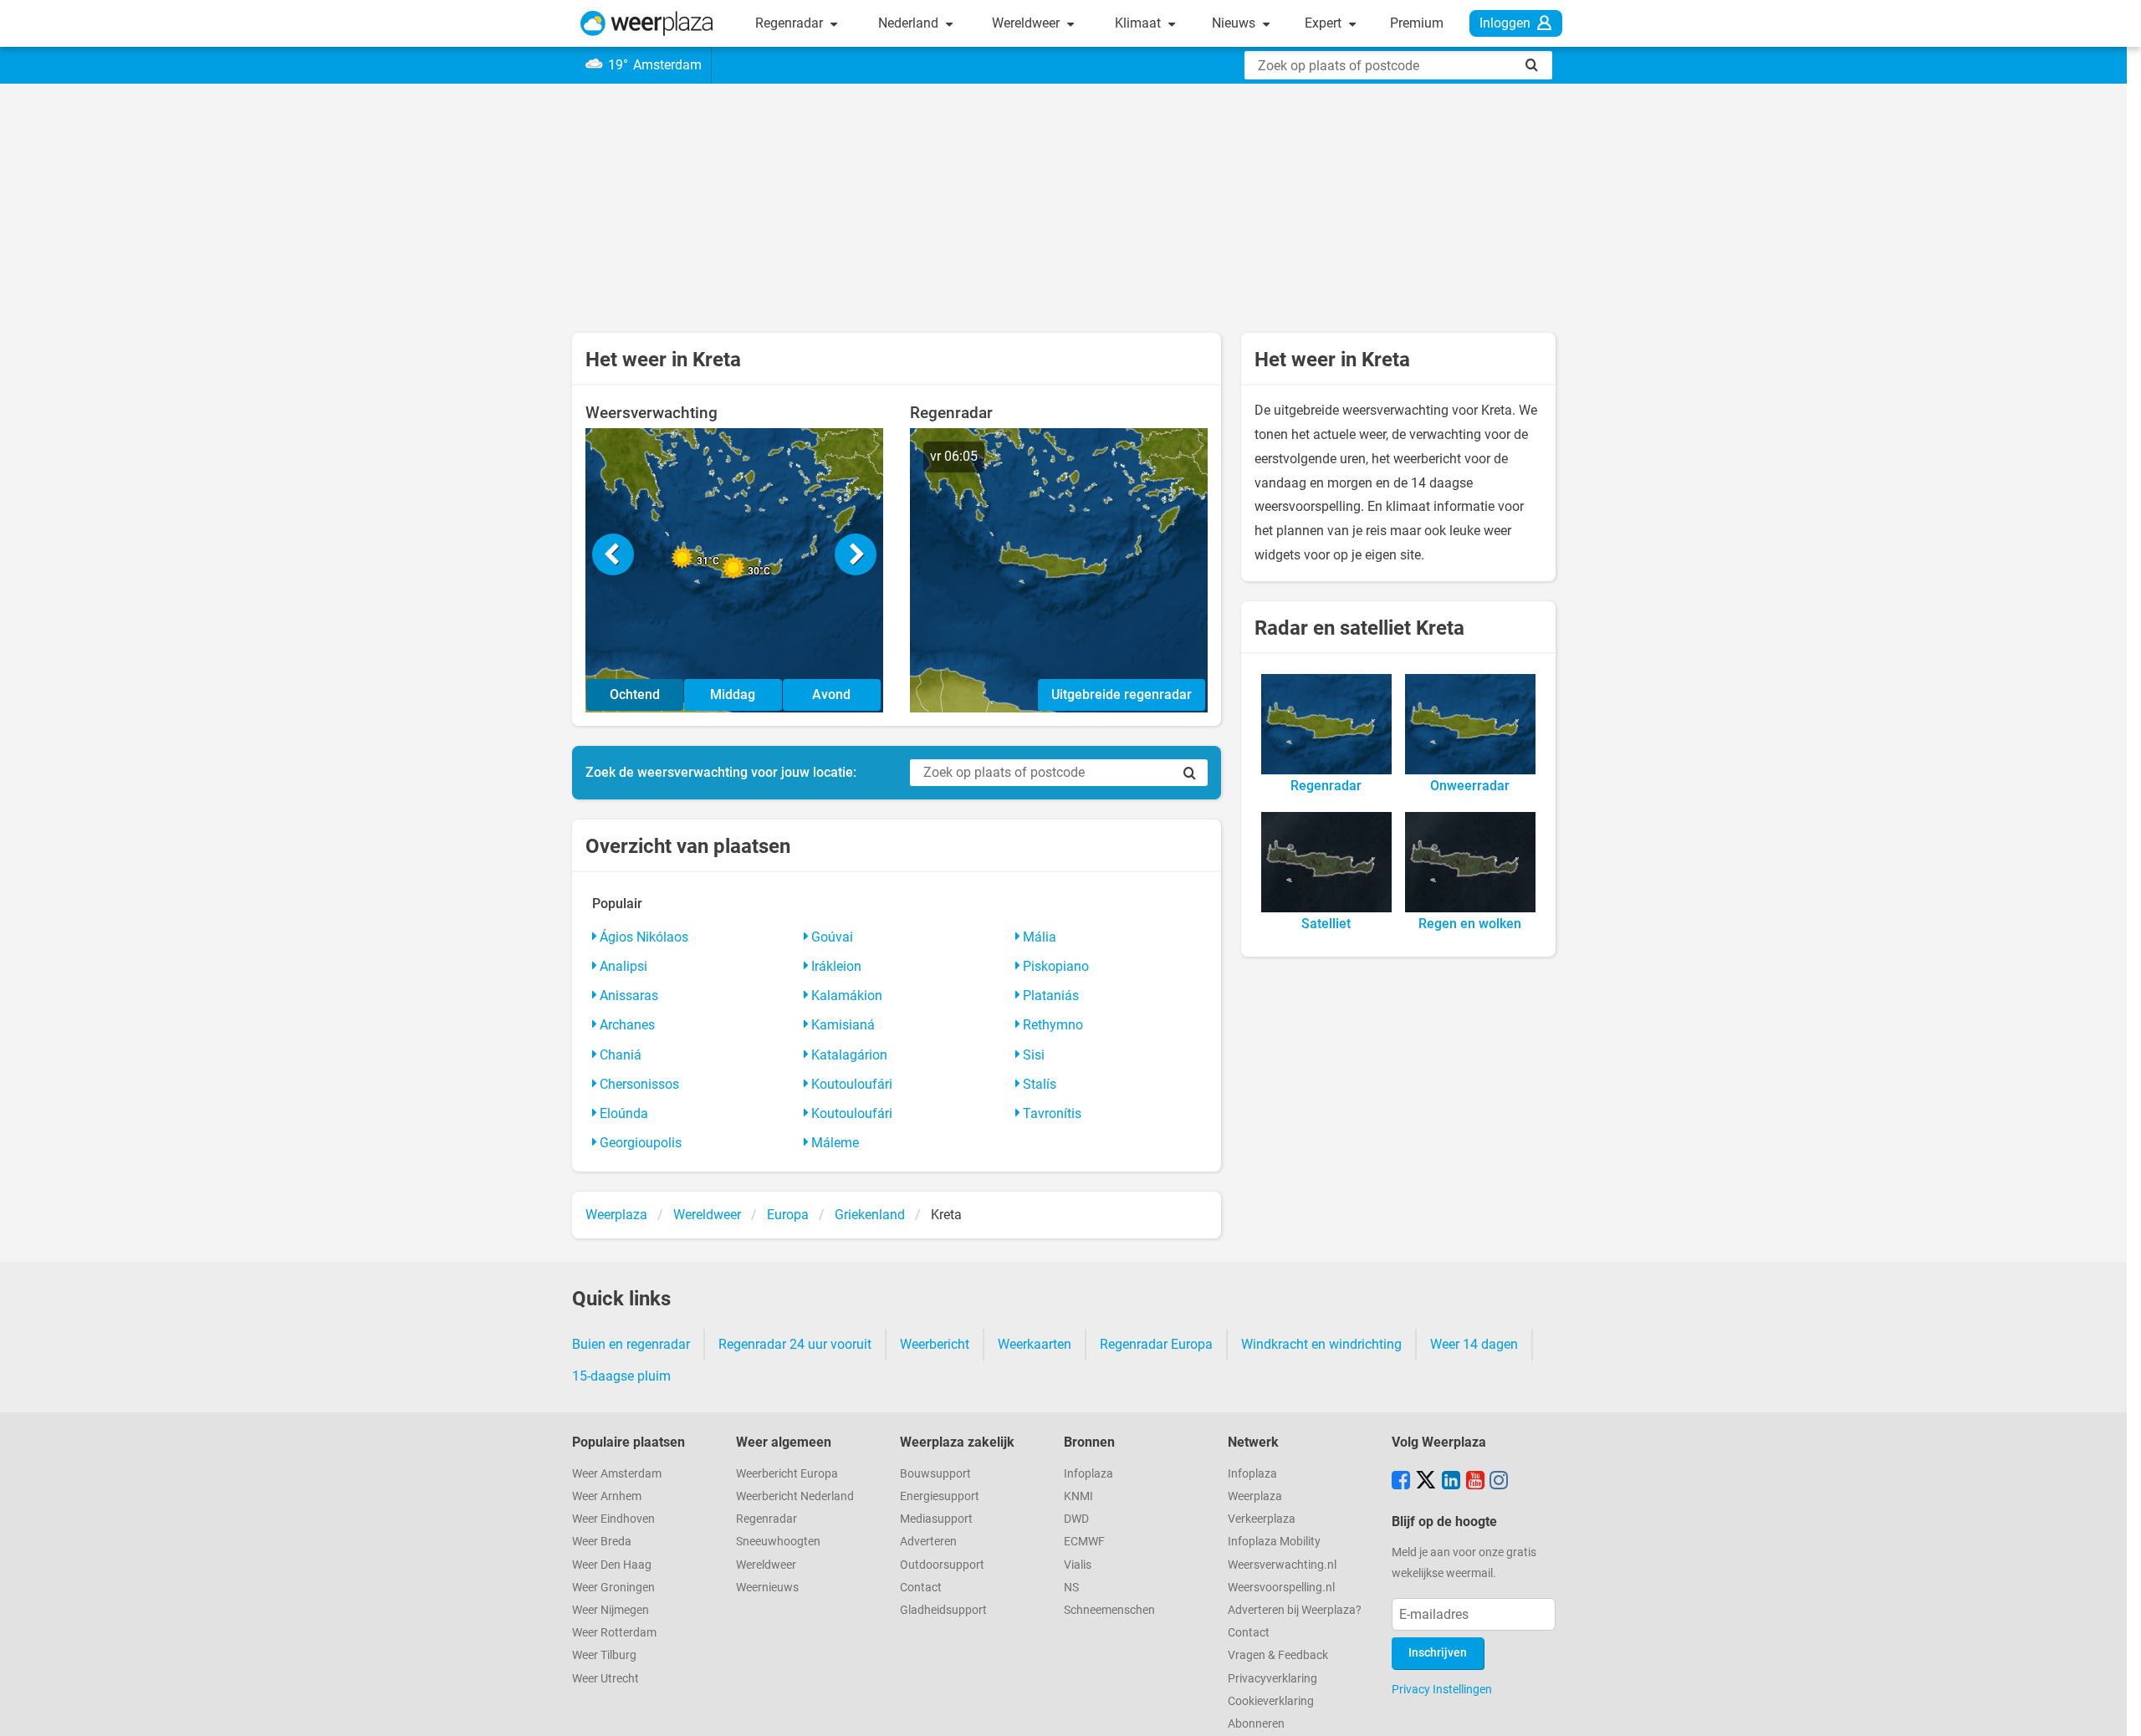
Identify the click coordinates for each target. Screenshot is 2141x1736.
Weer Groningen (613, 1588)
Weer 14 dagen (1474, 1344)
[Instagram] (1499, 1482)
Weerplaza (1255, 1496)
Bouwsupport (935, 1474)
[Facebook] (1401, 1482)
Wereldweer (1027, 23)
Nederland (910, 23)
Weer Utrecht (606, 1679)
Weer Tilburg (604, 1655)
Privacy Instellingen (1442, 1689)
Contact (921, 1588)
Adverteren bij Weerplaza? (1295, 1610)
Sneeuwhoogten (778, 1542)
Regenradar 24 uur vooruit (795, 1344)
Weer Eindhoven (613, 1519)
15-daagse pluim (621, 1376)
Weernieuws (767, 1588)
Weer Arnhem (607, 1496)
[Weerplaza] (647, 23)
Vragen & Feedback (1278, 1655)
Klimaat (1139, 23)
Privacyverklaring (1272, 1679)
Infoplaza (1088, 1474)
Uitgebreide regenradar (1122, 694)
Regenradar (791, 23)
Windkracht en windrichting (1321, 1344)
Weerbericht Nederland (795, 1496)
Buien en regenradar (631, 1344)
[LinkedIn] (1451, 1482)
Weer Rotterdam (614, 1633)
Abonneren (1256, 1724)
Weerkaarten (1035, 1344)
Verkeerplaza (1262, 1519)
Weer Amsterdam (617, 1474)
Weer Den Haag (612, 1565)
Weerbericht (935, 1344)
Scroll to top (2114, 1709)
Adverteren (928, 1542)
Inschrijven (1438, 1653)
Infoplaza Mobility (1274, 1542)
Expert (1325, 23)
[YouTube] (1475, 1482)
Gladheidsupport (943, 1610)
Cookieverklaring (1271, 1701)
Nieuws (1235, 23)
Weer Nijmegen (611, 1610)
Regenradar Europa (1156, 1344)
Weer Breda (602, 1542)
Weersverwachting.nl (1282, 1565)
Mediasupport (936, 1519)
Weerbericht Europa (787, 1474)
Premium (1417, 23)
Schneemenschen (1109, 1610)
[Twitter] (1426, 1482)
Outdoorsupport (942, 1565)
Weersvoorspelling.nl (1281, 1588)
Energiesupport (940, 1496)
